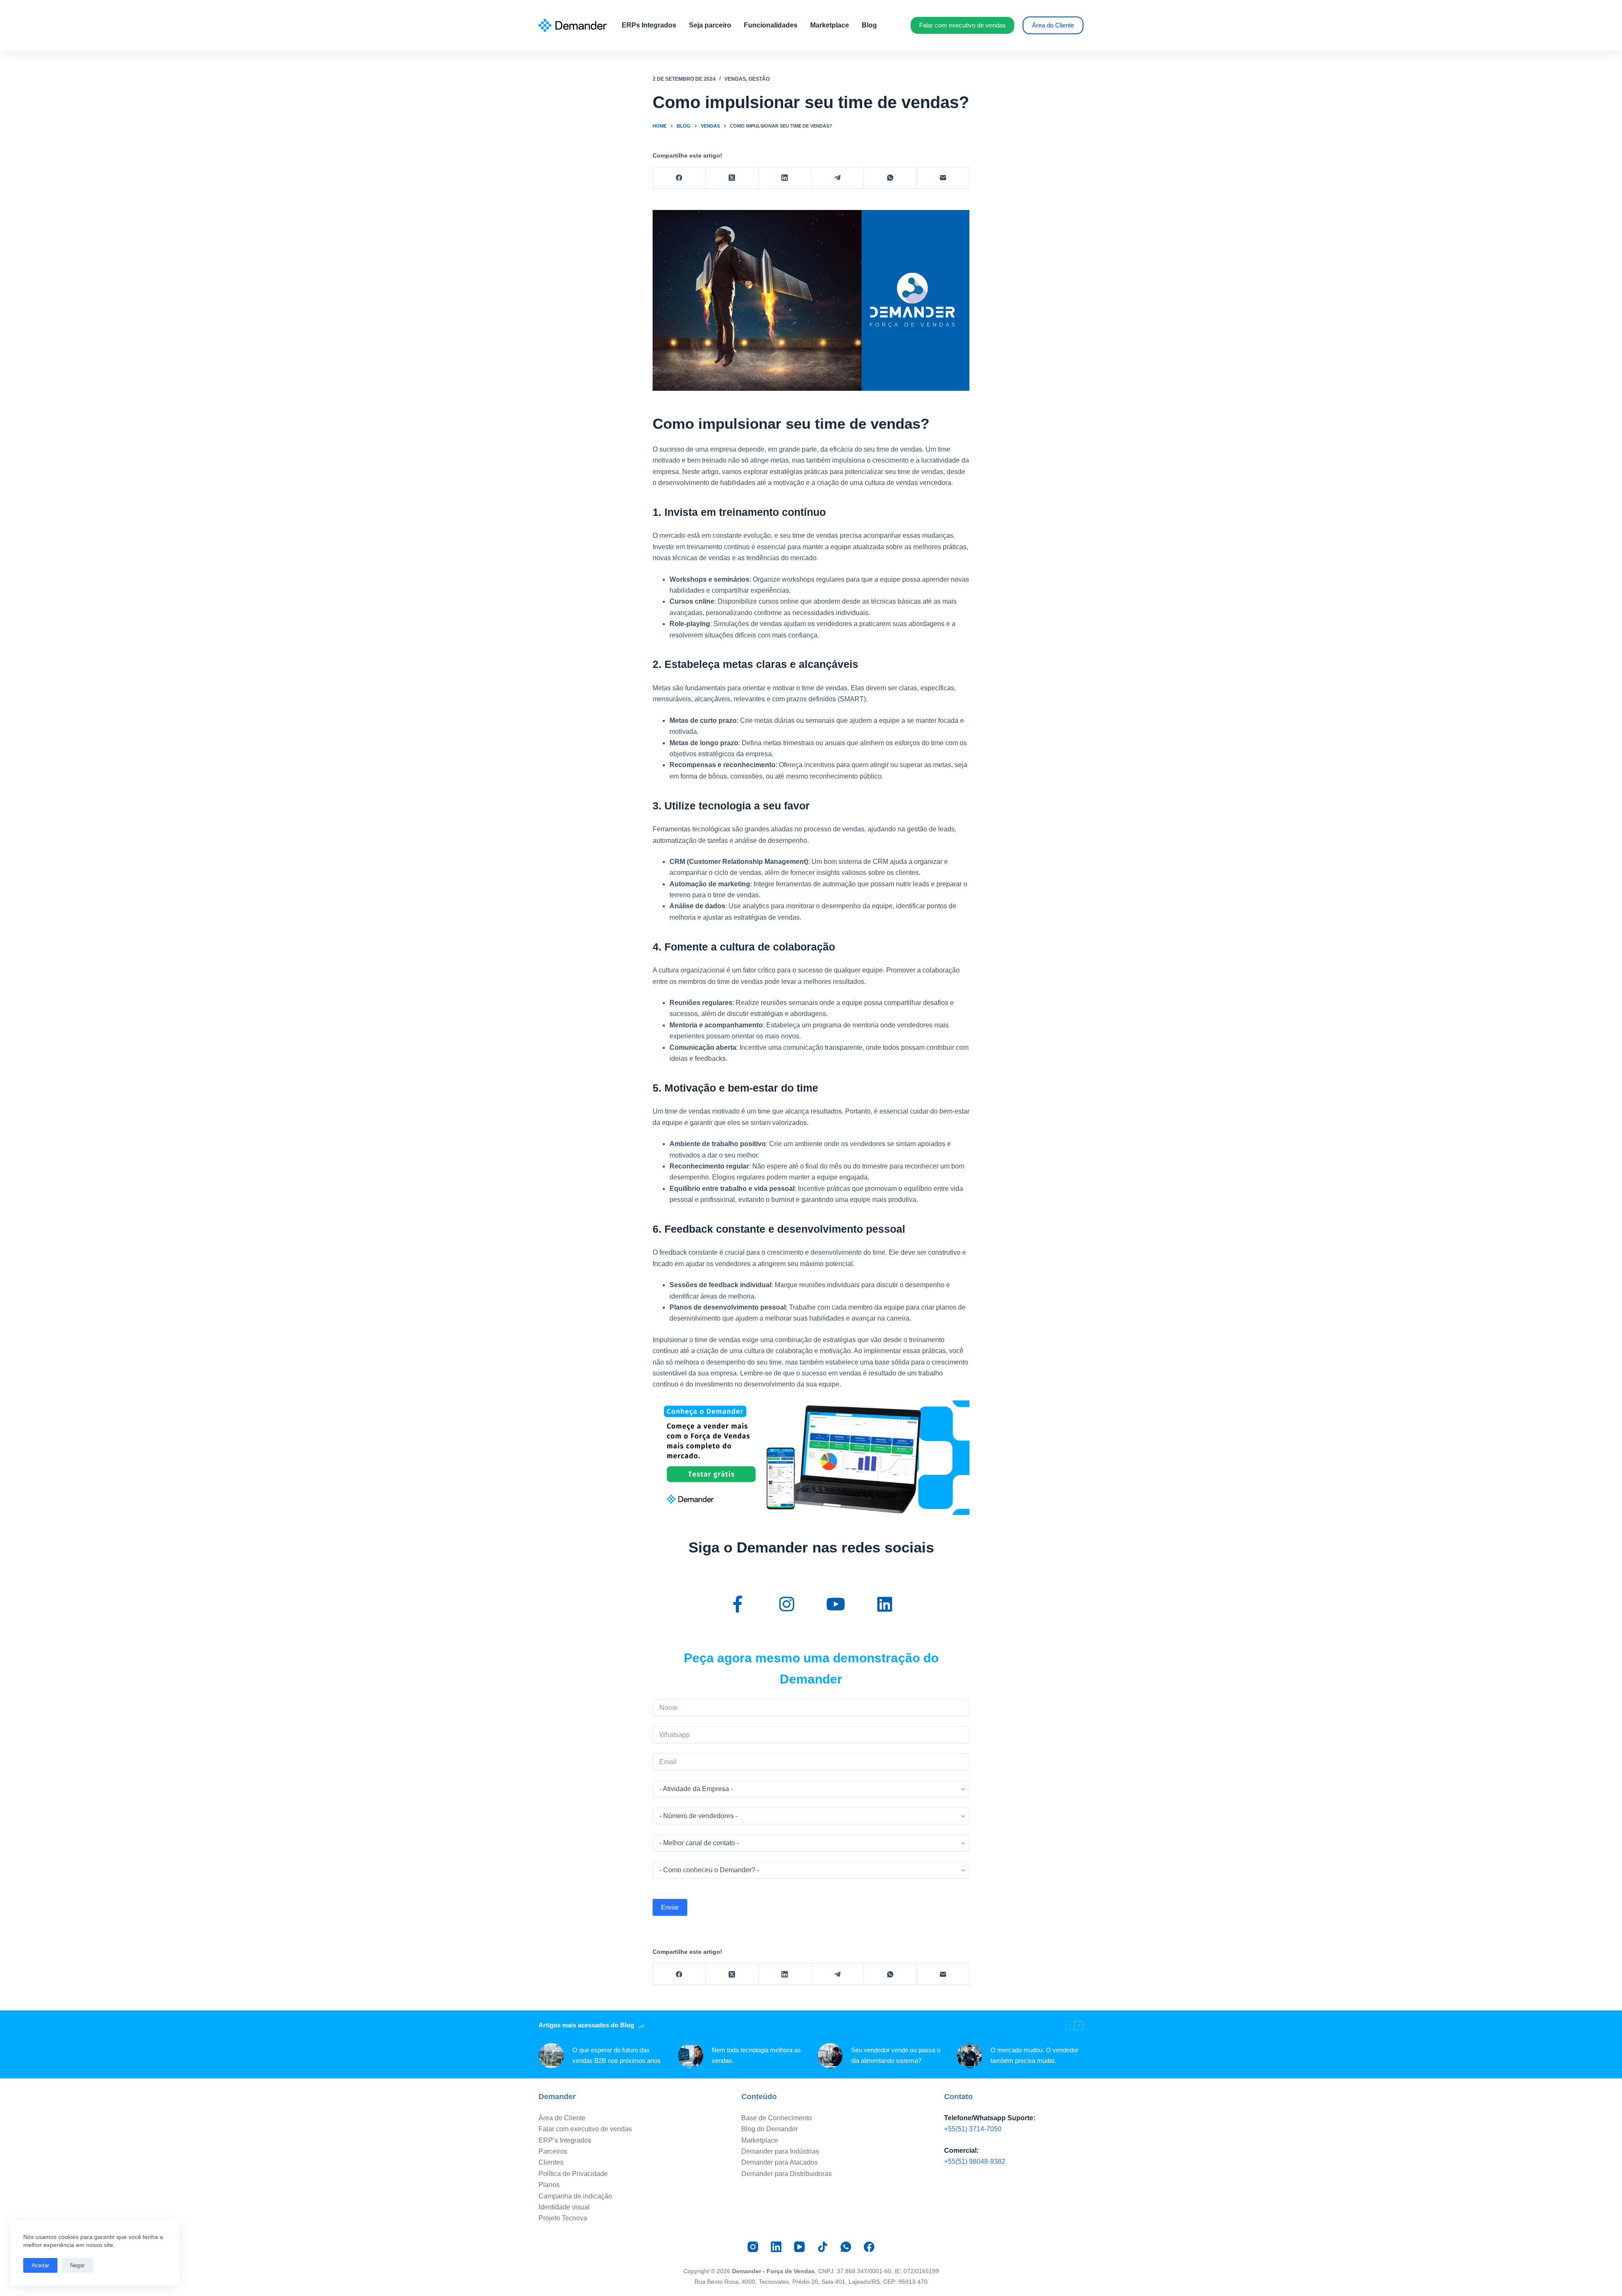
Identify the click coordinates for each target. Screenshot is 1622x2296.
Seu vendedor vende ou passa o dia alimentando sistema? (896, 2055)
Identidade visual (564, 2207)
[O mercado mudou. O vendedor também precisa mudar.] (969, 2056)
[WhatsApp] (890, 178)
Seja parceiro (710, 25)
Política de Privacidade (573, 2174)
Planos (549, 2185)
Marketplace (830, 25)
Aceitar (40, 2265)
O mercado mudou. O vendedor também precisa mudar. (1034, 2055)
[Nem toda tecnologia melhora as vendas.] (691, 2056)
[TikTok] (823, 2247)
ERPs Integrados (649, 25)
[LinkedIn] (785, 178)
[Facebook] (679, 178)
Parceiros (553, 2151)
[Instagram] (753, 2247)
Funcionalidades (771, 25)
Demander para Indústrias (780, 2151)
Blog (869, 25)
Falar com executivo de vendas (962, 25)
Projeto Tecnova (563, 2218)
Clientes (551, 2162)
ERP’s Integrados (565, 2140)
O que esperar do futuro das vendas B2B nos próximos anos (616, 2055)
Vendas (735, 79)
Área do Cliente (1053, 25)
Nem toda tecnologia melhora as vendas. (756, 2055)
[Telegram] (838, 178)
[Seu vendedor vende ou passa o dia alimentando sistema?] (830, 2056)
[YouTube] (799, 2247)
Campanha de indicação (575, 2196)
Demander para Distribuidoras (787, 2174)
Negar (77, 2265)
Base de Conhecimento (777, 2118)
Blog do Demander (770, 2129)
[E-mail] (943, 178)
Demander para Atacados (780, 2162)
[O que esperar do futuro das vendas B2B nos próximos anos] (551, 2056)
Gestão (759, 79)
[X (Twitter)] (732, 178)
